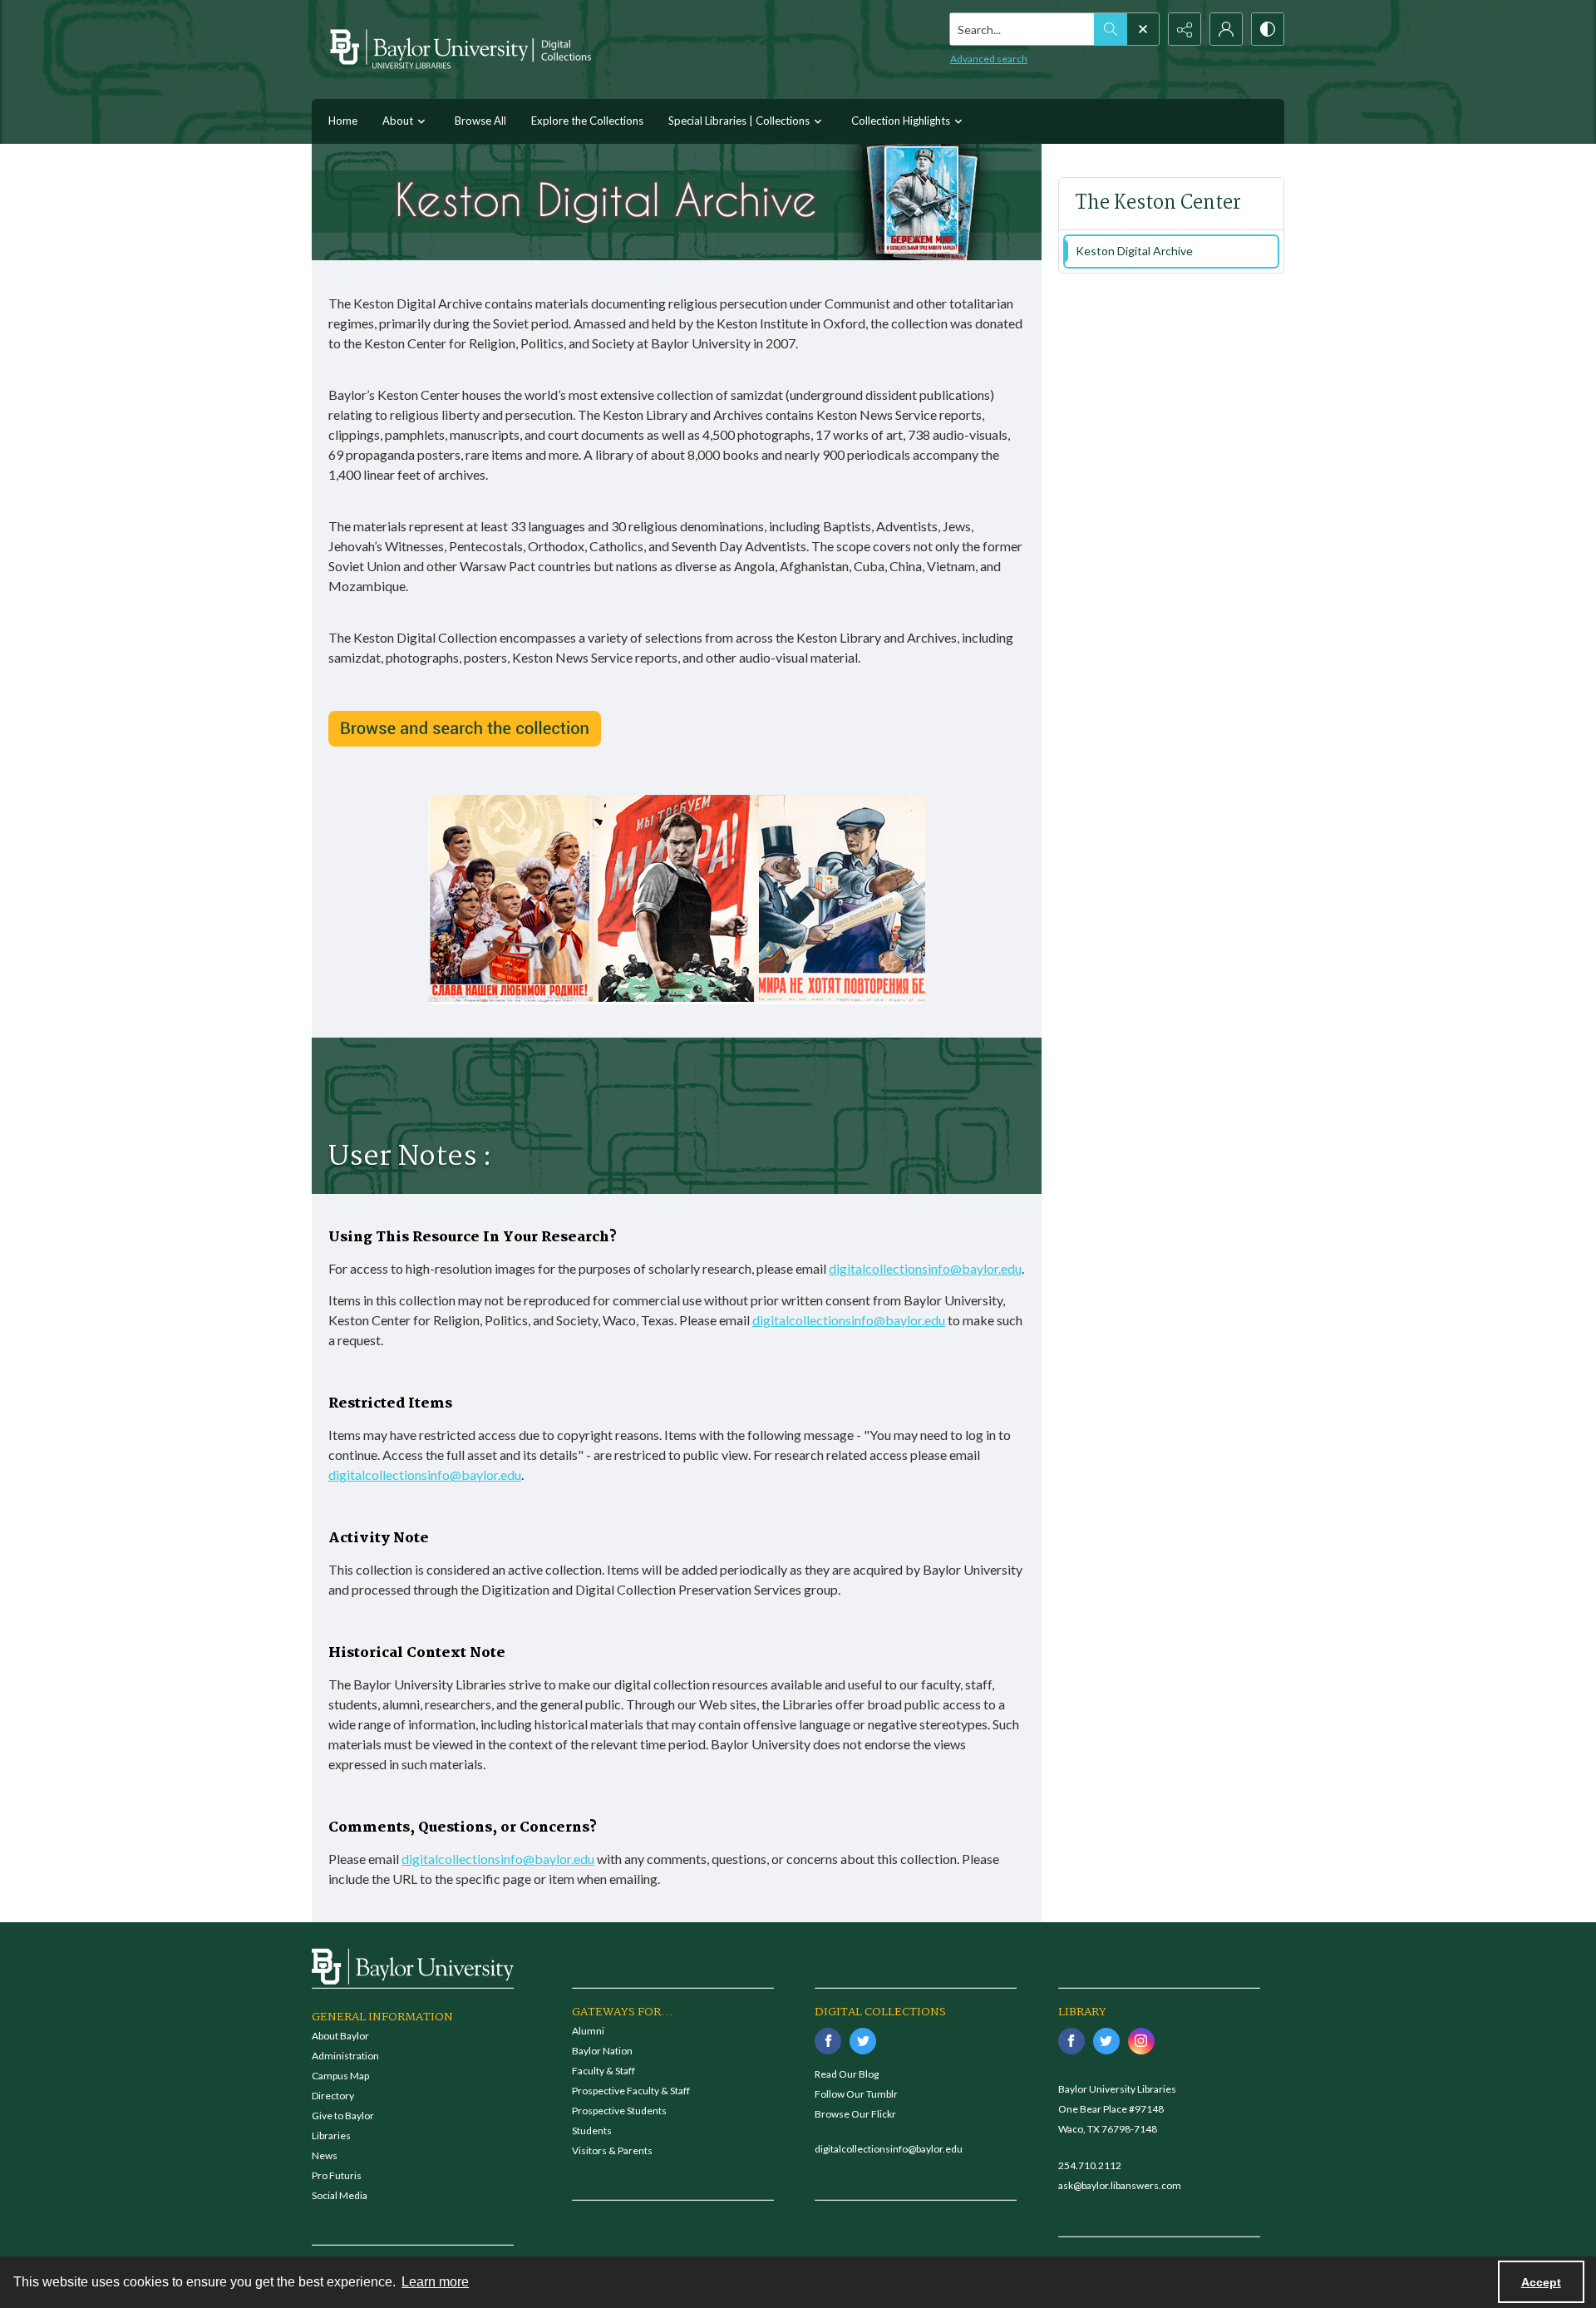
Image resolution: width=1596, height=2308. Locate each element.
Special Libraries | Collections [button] (739, 121)
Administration (345, 2056)
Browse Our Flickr (855, 2114)
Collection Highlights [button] (901, 121)
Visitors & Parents (612, 2150)
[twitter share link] (863, 2041)
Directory (333, 2096)
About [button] (398, 121)
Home (343, 121)
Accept (1541, 2282)
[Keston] (465, 729)
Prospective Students (619, 2111)
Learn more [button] (435, 2282)
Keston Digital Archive (1134, 251)
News (325, 2155)
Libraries (331, 2135)
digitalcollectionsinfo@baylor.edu (925, 1268)
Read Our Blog (847, 2074)
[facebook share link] (828, 2041)
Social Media (340, 2195)
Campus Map (340, 2076)
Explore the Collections (587, 121)
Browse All (480, 121)
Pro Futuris (337, 2175)
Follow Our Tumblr (856, 2094)
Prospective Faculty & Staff (631, 2091)
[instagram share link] (1141, 2041)
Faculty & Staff (603, 2071)
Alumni (588, 2031)
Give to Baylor (343, 2116)
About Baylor (340, 2036)
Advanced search (989, 59)
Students (592, 2130)
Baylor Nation (602, 2051)
